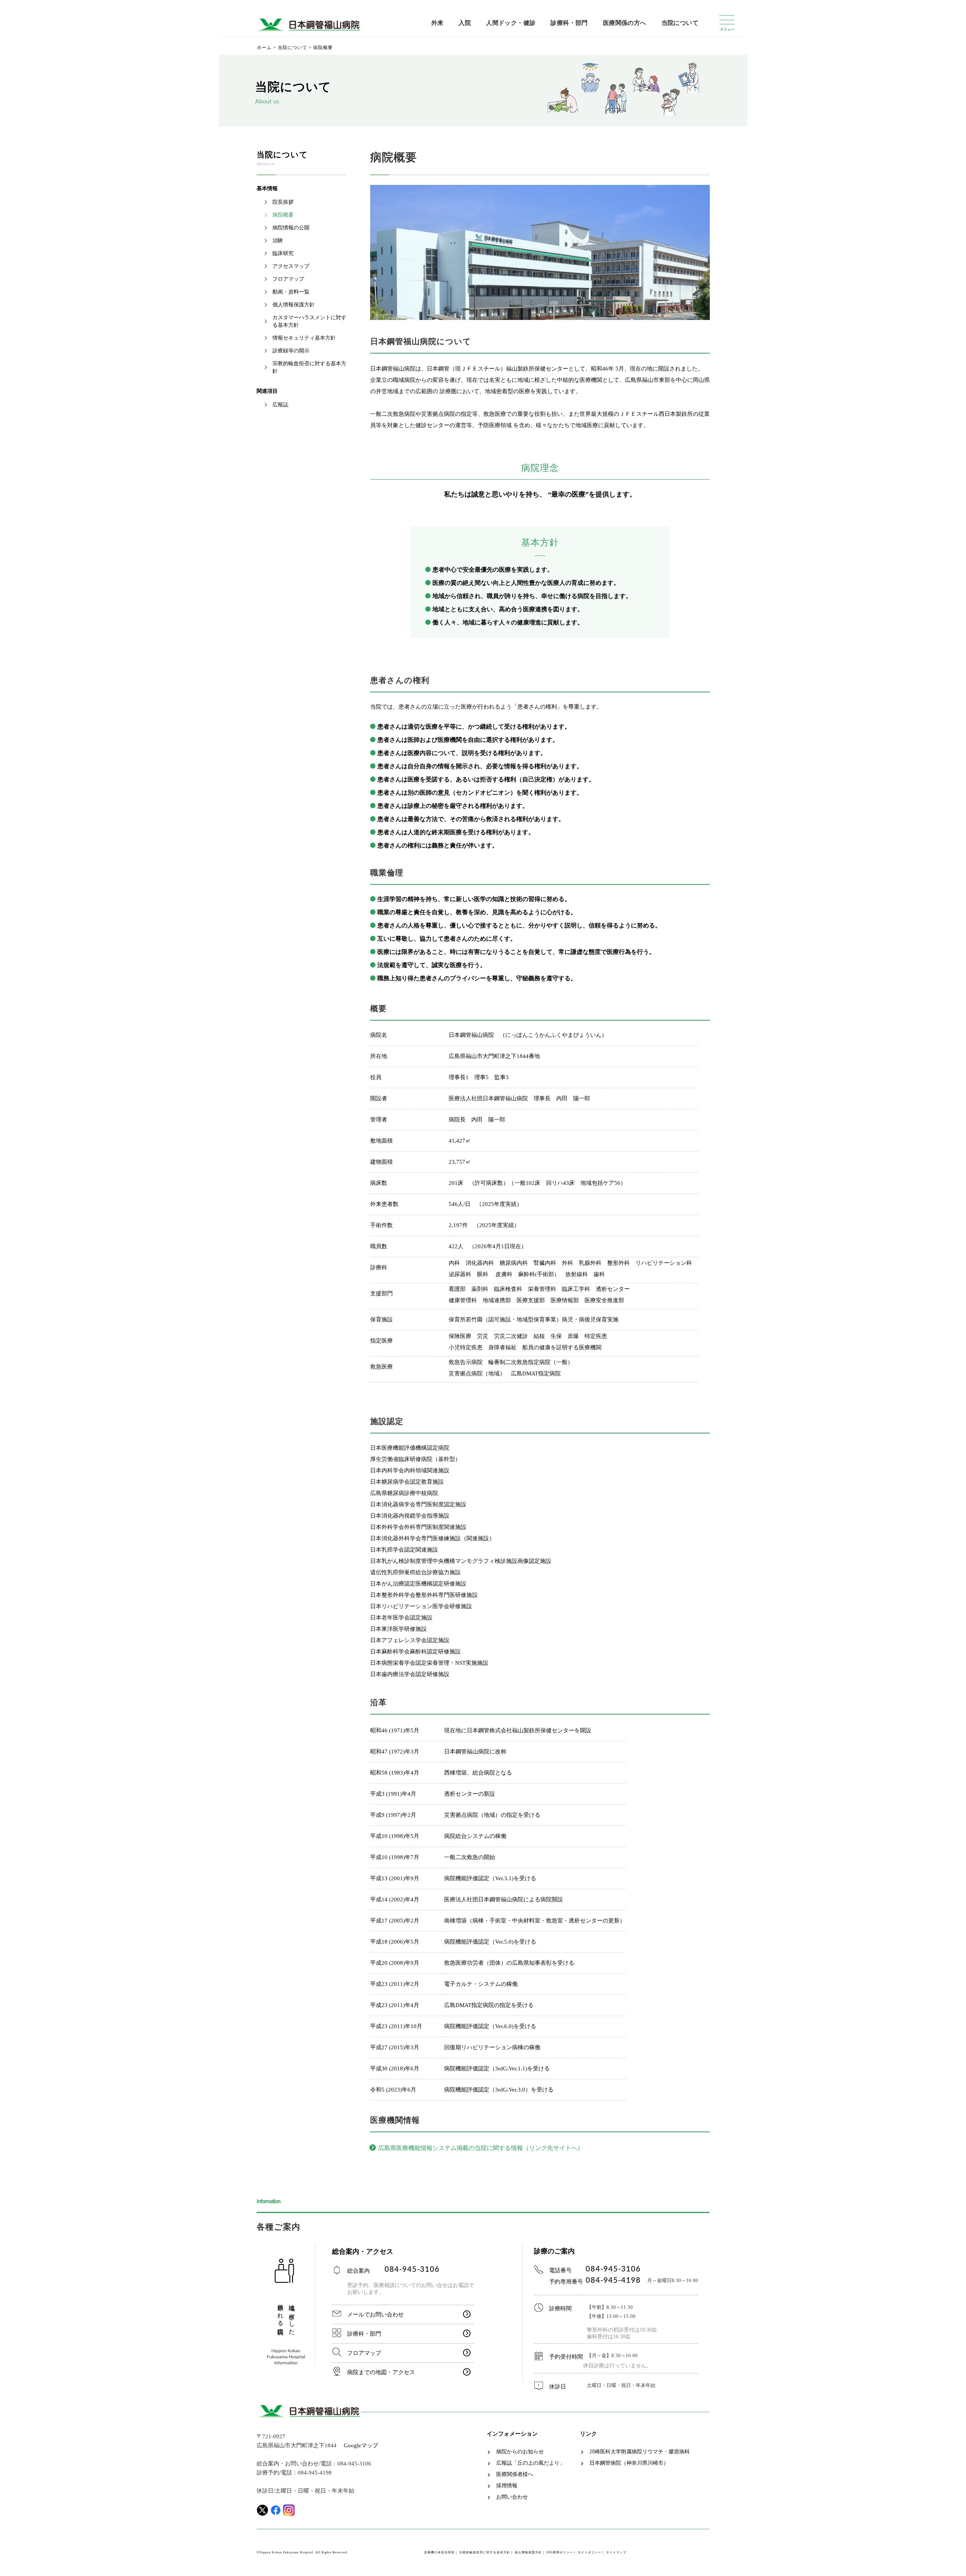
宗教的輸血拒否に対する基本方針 (309, 367)
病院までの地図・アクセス (381, 2372)
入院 (465, 23)
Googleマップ (361, 2445)
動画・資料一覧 (291, 292)
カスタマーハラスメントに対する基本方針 (309, 321)
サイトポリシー (590, 2552)
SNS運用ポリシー (560, 2552)
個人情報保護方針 (294, 305)
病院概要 (283, 215)
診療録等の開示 (291, 351)
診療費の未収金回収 (439, 2552)
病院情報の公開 (291, 228)
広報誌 (280, 405)
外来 (438, 23)
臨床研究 (283, 253)
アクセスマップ (291, 266)
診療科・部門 (569, 23)
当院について (680, 23)
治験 (278, 241)
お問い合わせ (512, 2497)
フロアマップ (288, 279)
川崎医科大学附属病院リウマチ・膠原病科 (640, 2452)
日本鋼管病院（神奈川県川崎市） (629, 2463)
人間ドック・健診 (511, 23)
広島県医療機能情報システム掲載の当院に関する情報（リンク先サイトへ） (481, 2148)
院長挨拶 (283, 202)
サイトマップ (616, 2552)
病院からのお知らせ (520, 2452)
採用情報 (507, 2486)
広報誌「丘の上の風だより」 (531, 2463)
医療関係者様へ (515, 2474)
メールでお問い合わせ (375, 2315)
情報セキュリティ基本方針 (304, 338)
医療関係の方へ (625, 23)
